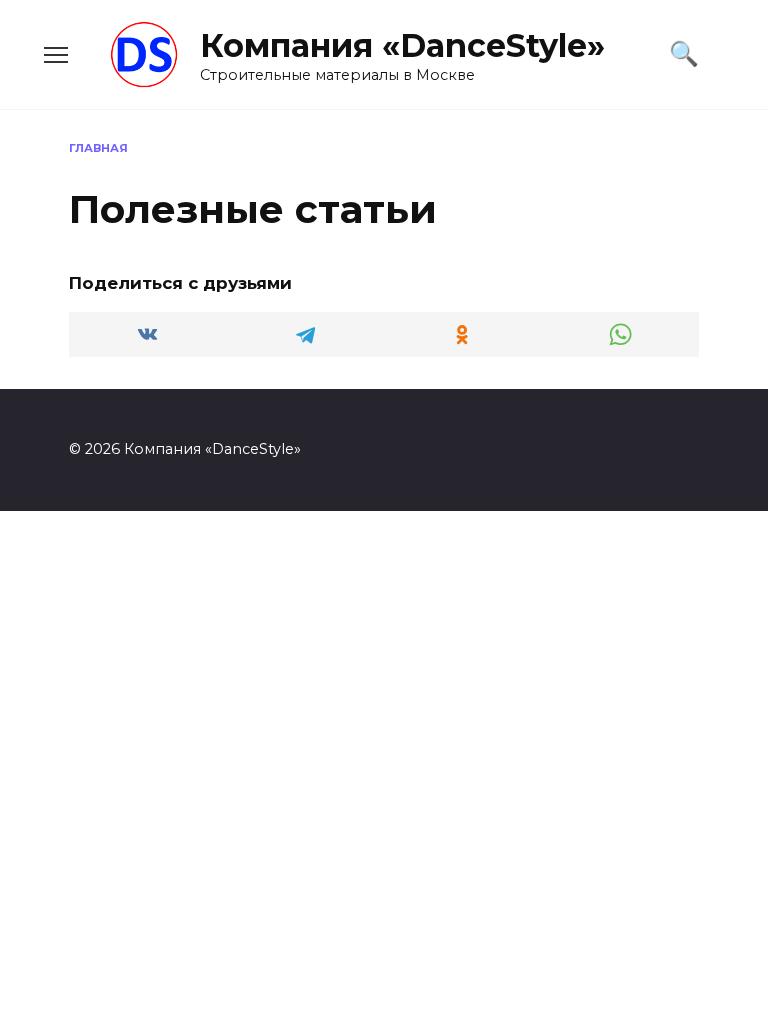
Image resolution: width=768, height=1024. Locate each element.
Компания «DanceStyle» (402, 45)
